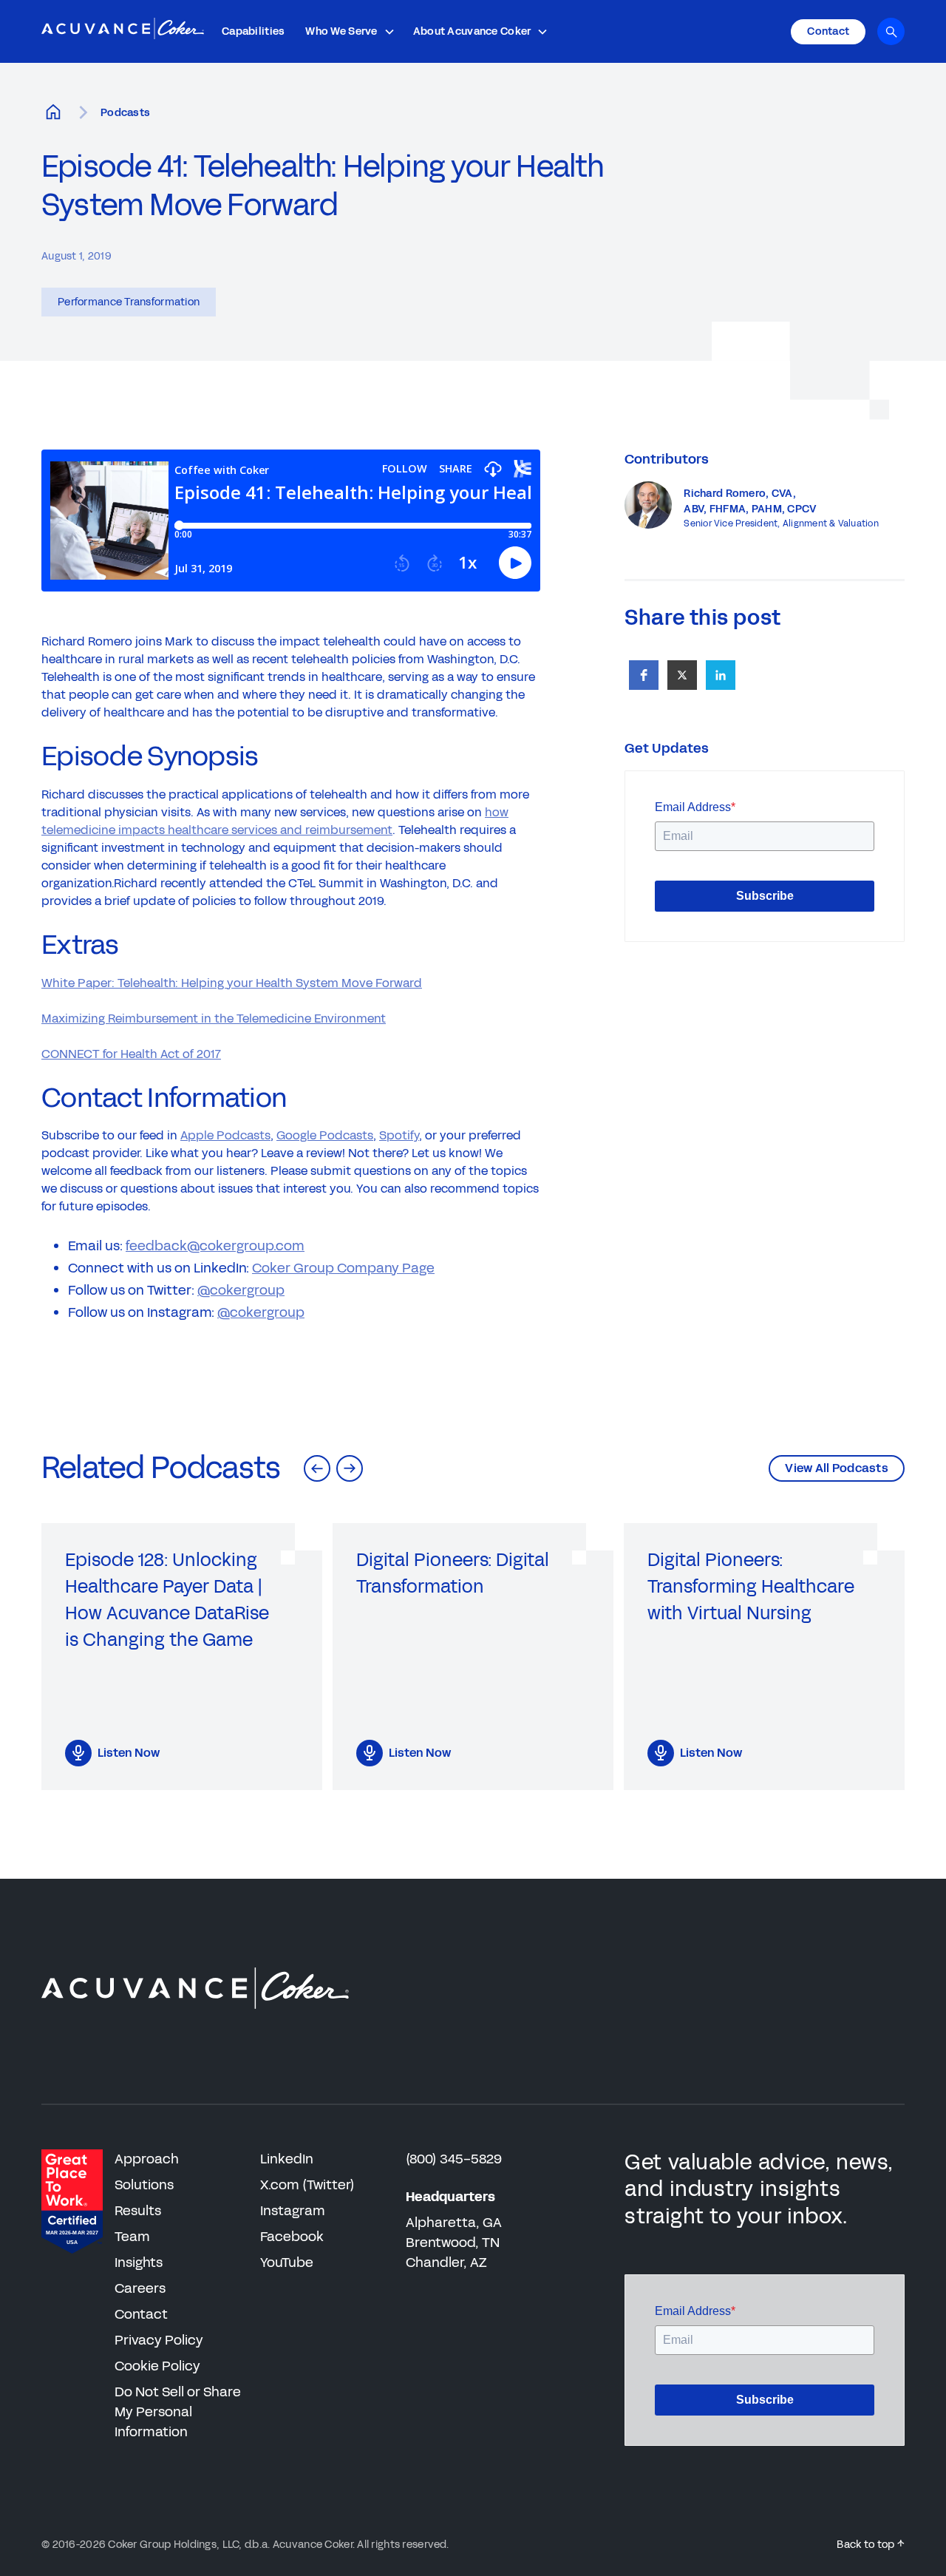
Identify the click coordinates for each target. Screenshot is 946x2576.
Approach (147, 2159)
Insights (139, 2263)
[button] (350, 31)
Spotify (399, 1135)
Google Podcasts (325, 1135)
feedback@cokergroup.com (215, 1246)
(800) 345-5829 (454, 2159)
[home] (123, 32)
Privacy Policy (159, 2340)
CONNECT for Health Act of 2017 (131, 1054)
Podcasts (125, 113)
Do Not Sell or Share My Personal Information (178, 2412)
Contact (141, 2314)
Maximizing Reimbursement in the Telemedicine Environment (214, 1018)
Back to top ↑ (871, 2545)
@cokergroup (241, 1290)
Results (138, 2211)
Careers (140, 2288)
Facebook (292, 2237)
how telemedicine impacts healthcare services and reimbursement (275, 821)
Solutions (144, 2185)
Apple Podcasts (225, 1135)
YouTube (287, 2263)
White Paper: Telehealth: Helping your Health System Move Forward (232, 983)
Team (132, 2237)
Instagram (293, 2211)
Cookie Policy (157, 2366)
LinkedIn (287, 2159)
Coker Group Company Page (343, 1268)
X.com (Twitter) (307, 2185)
